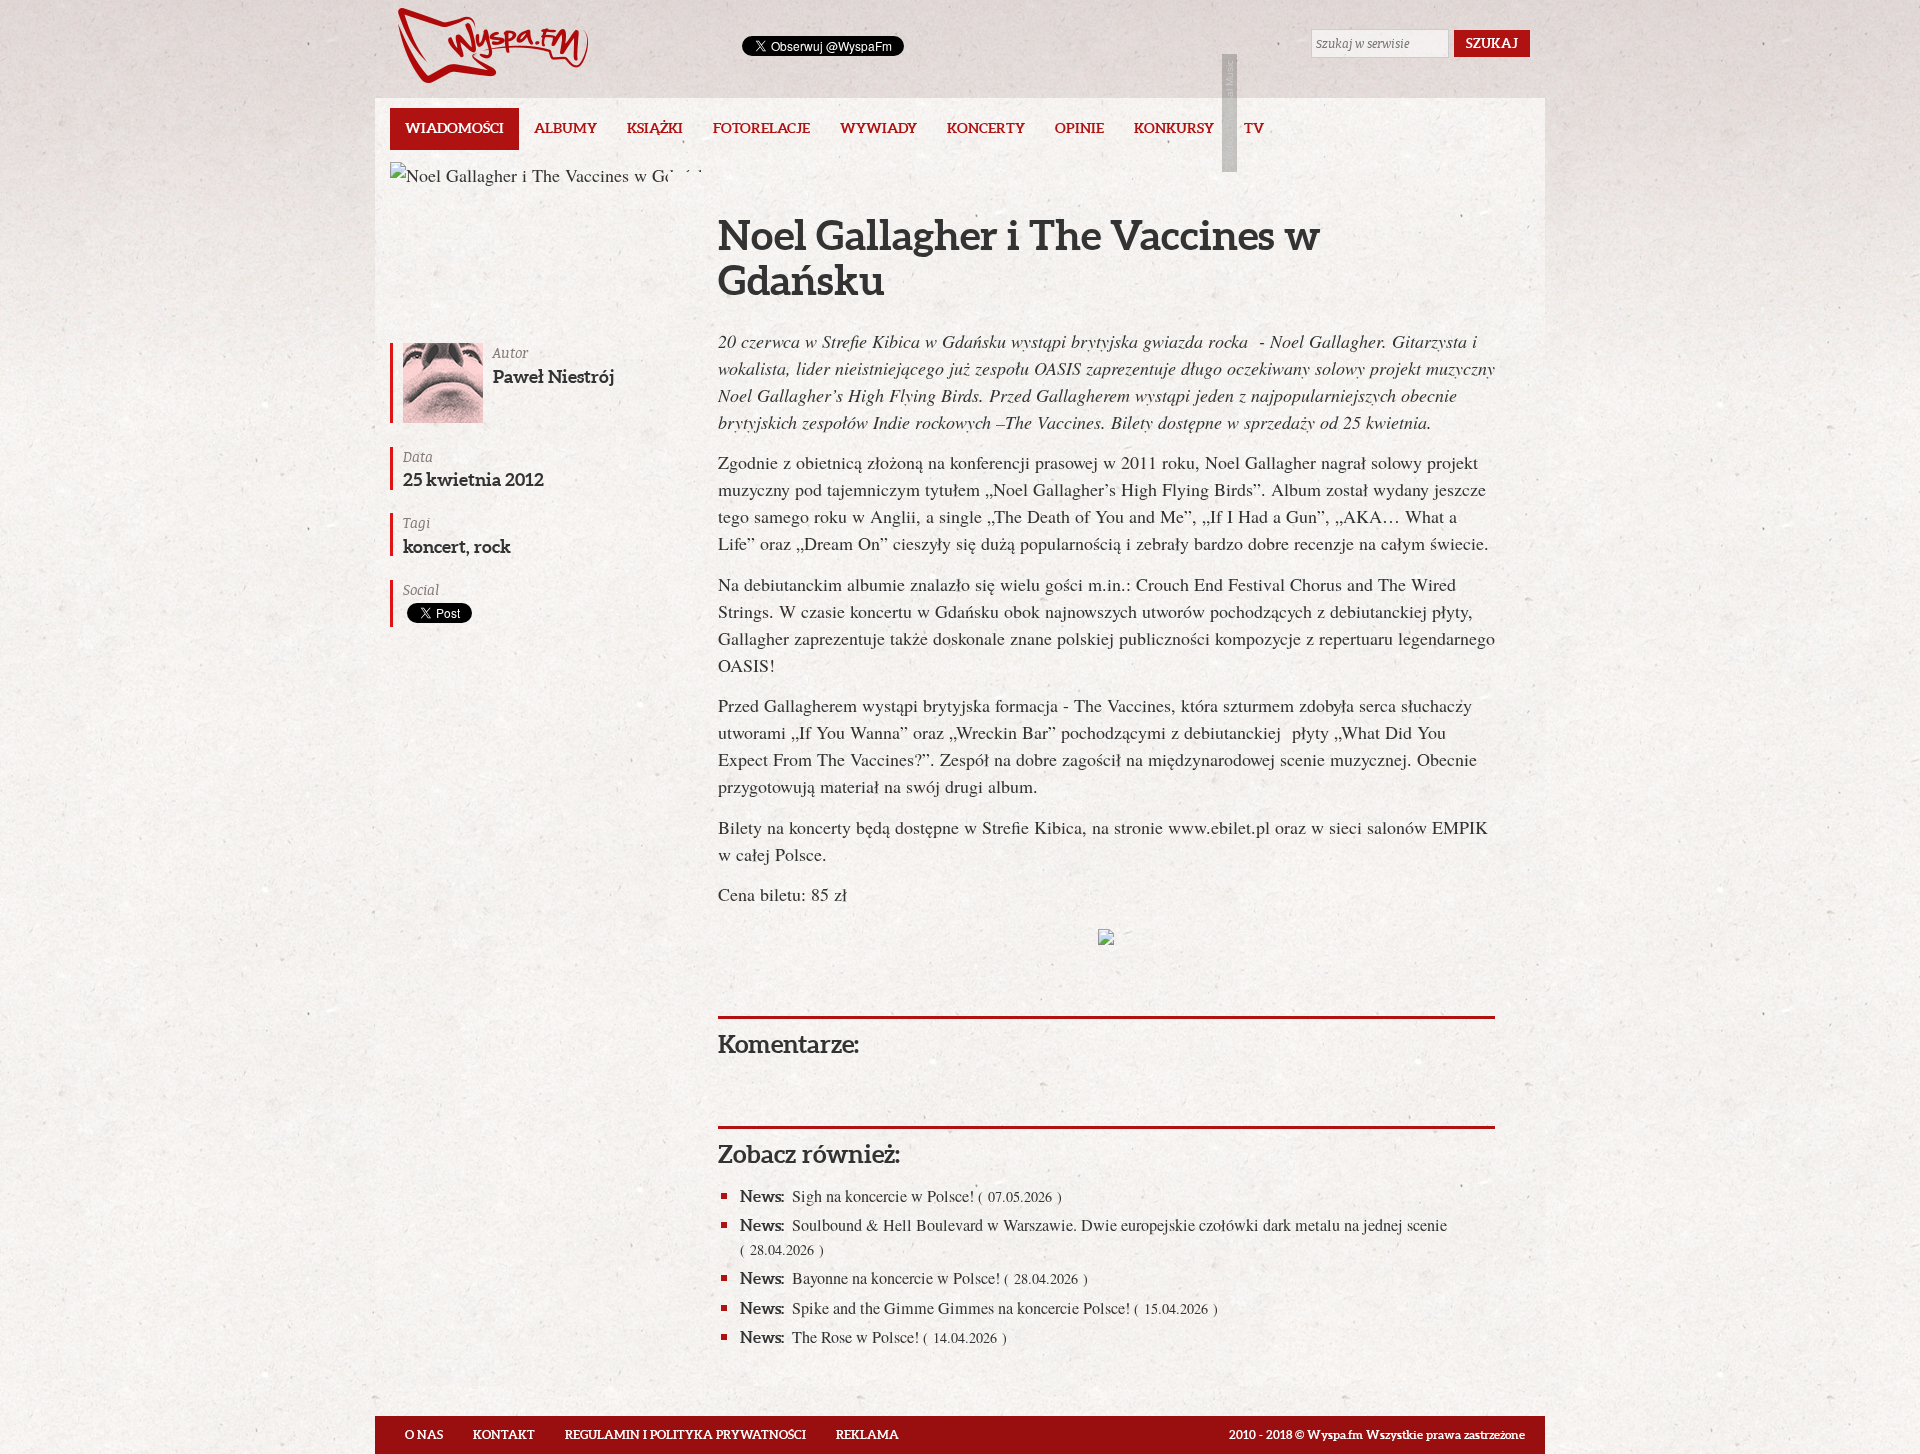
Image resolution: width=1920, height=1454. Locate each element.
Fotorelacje (761, 128)
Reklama (867, 1434)
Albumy (565, 128)
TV (1254, 128)
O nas (424, 1434)
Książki (655, 128)
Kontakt (504, 1434)
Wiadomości (454, 128)
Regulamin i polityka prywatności (685, 1434)
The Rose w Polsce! (873, 1337)
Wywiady (878, 128)
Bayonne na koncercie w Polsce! (914, 1278)
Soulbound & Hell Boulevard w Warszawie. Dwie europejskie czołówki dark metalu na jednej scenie (1093, 1236)
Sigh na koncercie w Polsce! (901, 1196)
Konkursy (1174, 128)
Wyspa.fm (493, 45)
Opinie (1079, 128)
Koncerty (986, 128)
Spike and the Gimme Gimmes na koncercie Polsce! (979, 1308)
